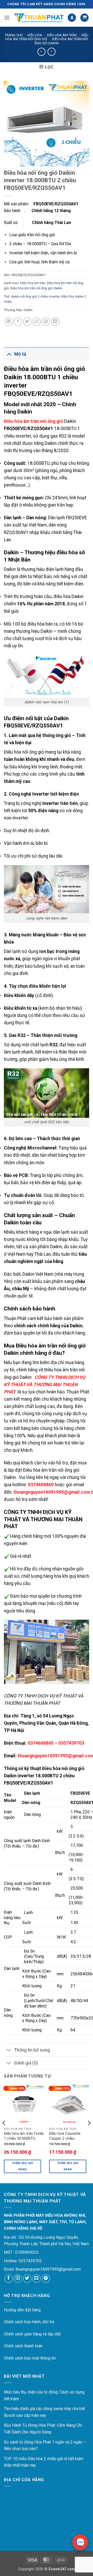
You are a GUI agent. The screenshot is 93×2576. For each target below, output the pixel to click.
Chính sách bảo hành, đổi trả (29, 2322)
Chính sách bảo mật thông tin (30, 2358)
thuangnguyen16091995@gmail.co (47, 2269)
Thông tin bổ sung (32, 2050)
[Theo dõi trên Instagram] (18, 2279)
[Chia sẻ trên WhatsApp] (9, 322)
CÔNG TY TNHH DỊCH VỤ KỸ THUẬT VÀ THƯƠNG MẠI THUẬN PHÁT (45, 1385)
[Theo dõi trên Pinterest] (46, 2279)
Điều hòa (35, 35)
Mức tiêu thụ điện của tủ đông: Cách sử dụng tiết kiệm (44, 2395)
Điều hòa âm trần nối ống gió (47, 37)
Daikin (28, 310)
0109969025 (27, 2252)
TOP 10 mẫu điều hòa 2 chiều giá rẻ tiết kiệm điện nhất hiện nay (44, 2462)
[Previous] (4, 2133)
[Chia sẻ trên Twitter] (27, 322)
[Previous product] (52, 52)
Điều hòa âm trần (62, 35)
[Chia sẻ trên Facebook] (18, 322)
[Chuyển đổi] (9, 354)
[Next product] (41, 52)
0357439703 (71, 1743)
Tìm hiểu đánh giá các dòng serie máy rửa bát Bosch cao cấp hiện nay (44, 2412)
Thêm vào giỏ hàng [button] (22, 2166)
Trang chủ (14, 35)
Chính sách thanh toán (23, 2346)
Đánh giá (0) (26, 2063)
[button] (7, 17)
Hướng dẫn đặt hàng (22, 2310)
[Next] (89, 2133)
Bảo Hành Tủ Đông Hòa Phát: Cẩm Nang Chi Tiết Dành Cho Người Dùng (43, 2429)
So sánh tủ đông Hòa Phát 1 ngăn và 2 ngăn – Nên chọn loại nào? (45, 2445)
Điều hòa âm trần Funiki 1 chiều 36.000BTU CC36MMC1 (24, 2136)
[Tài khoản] (72, 18)
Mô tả (20, 354)
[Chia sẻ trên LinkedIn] (55, 322)
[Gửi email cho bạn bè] (37, 322)
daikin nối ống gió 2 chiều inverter (35, 296)
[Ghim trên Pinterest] (46, 322)
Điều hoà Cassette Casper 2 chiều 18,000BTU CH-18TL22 (68, 2136)
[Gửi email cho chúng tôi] (37, 2279)
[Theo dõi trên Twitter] (27, 2279)
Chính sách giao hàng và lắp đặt (32, 2334)
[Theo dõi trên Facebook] (9, 2279)
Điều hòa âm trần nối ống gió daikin (36, 288)
